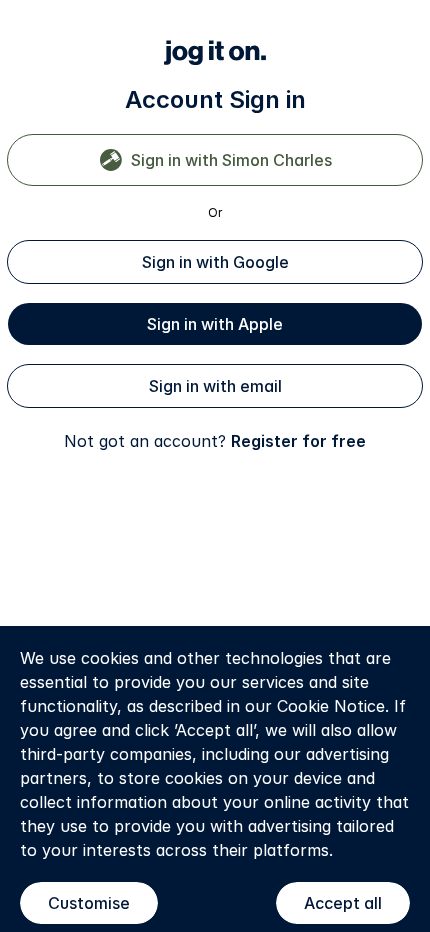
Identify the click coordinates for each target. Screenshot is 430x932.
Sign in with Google (215, 262)
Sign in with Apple (215, 324)
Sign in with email (215, 386)
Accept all (343, 903)
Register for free (298, 441)
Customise (89, 903)
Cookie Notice (331, 706)
